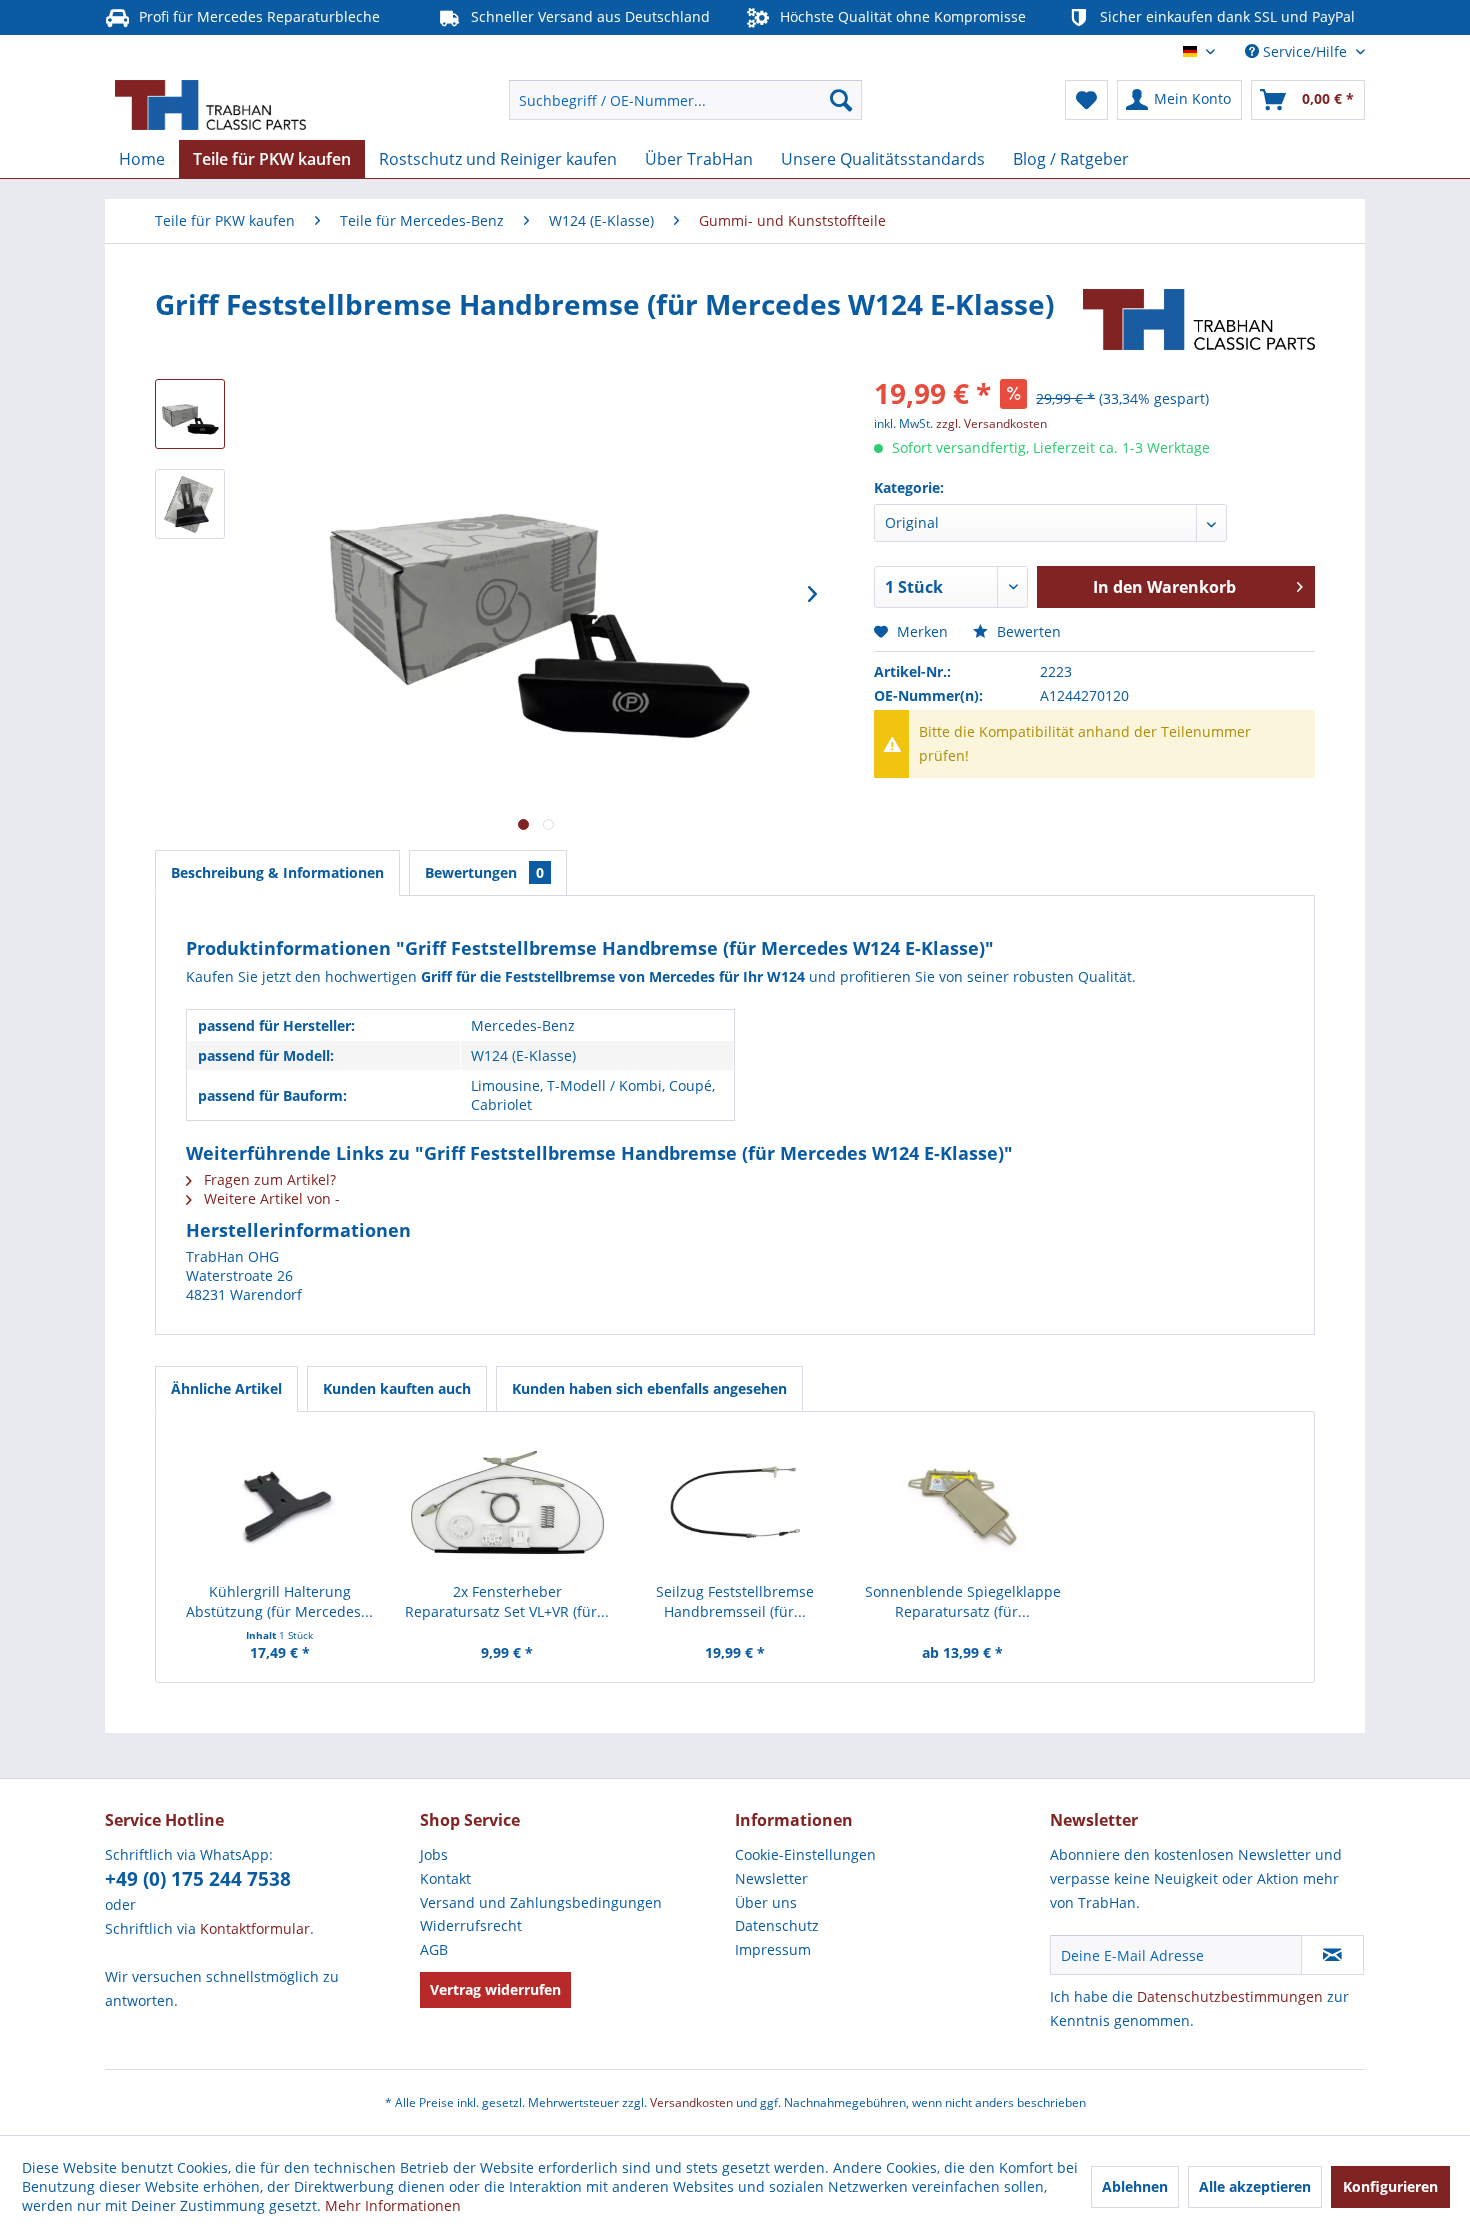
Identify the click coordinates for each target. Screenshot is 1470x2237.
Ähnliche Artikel (226, 1388)
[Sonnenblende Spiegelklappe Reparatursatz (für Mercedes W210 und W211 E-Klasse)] (963, 1502)
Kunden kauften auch (397, 1388)
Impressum (773, 1949)
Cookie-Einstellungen (805, 1854)
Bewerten (1027, 631)
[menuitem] (685, 100)
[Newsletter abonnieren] (1332, 1955)
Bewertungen (484, 872)
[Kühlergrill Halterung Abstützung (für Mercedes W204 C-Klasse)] (280, 1502)
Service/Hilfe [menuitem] (1305, 51)
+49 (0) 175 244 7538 (198, 1879)
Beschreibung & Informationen (277, 872)
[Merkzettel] (1086, 100)
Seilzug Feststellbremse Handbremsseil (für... (735, 1601)
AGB (434, 1949)
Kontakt (445, 1878)
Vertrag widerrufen (495, 1989)
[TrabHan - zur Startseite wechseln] (210, 105)
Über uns (766, 1902)
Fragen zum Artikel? (268, 1179)
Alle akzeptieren (1255, 2186)
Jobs (434, 1854)
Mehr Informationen (393, 2205)
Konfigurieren (1390, 2186)
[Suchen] (841, 100)
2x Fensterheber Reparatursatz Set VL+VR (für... (507, 1601)
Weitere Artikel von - (270, 1198)
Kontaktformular (255, 1928)
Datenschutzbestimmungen (1230, 1996)
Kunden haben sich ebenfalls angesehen (649, 1388)
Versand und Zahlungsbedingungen (541, 1902)
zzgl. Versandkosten (991, 423)
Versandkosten (691, 2102)
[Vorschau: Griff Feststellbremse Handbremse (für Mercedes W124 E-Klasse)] (190, 414)
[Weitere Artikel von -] (1199, 324)
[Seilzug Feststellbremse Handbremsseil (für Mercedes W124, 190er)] (735, 1502)
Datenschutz (777, 1925)
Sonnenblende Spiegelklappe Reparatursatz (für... (963, 1601)
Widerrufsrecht (471, 1925)
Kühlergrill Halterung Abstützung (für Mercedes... (279, 1601)
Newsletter (771, 1878)
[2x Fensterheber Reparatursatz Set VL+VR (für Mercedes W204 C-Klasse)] (508, 1502)
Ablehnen (1135, 2186)
